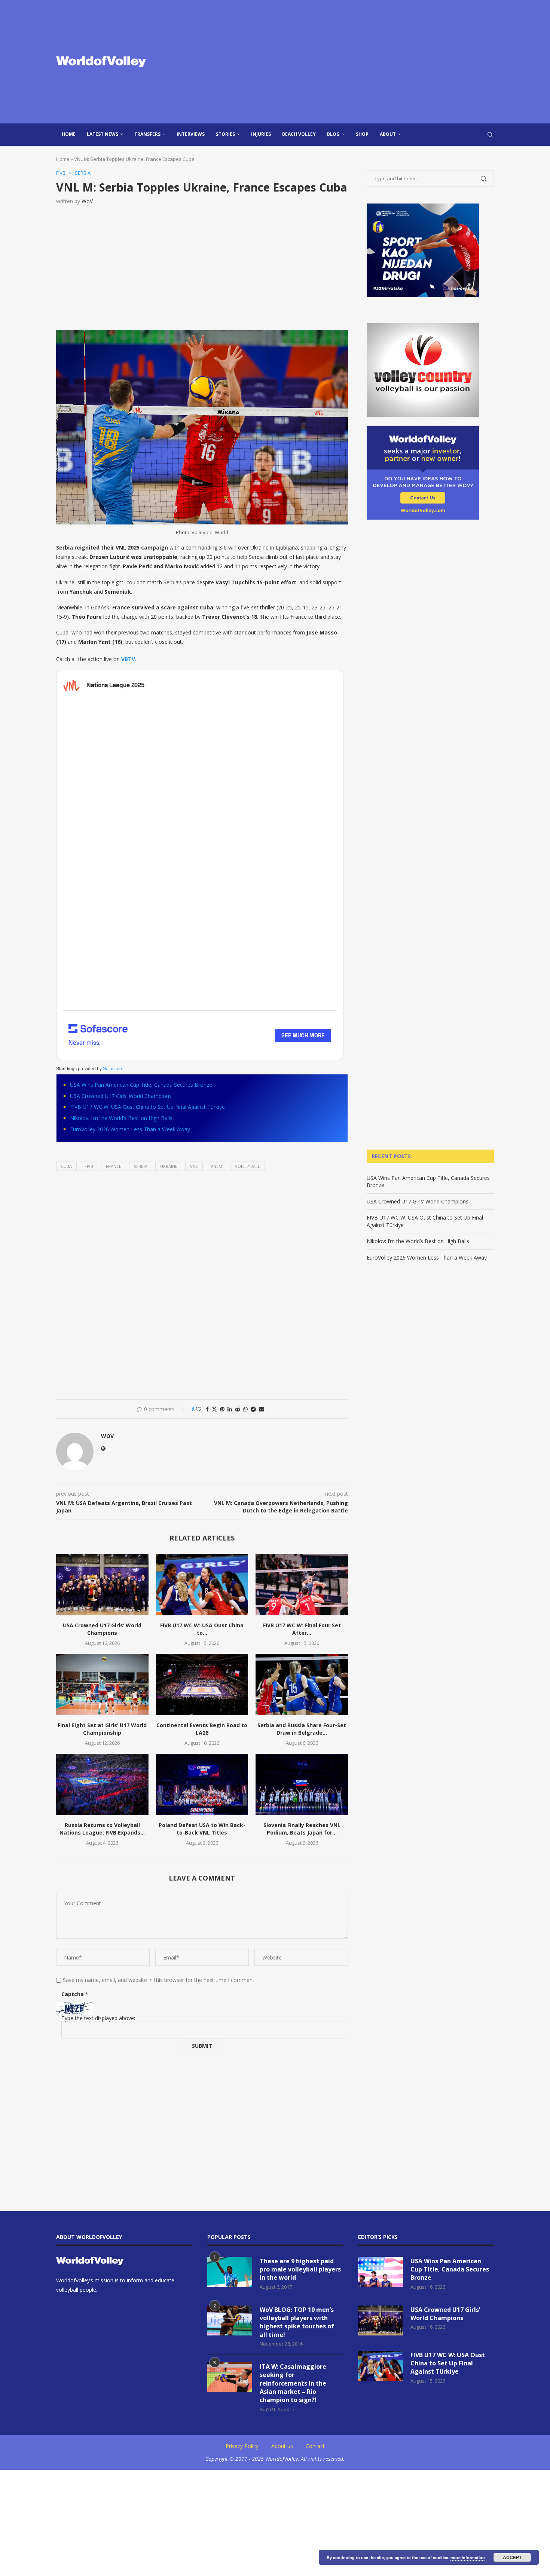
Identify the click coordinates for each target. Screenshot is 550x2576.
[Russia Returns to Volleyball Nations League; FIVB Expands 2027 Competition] (102, 1784)
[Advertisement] (350, 62)
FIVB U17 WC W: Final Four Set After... (302, 1629)
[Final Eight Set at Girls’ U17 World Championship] (102, 1685)
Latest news (103, 134)
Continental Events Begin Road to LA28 (202, 1729)
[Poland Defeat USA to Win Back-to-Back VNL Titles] (202, 1784)
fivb (89, 1166)
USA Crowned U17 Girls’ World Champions (121, 1096)
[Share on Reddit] (238, 1409)
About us (282, 2446)
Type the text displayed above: (98, 2018)
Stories (225, 134)
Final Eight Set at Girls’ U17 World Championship (102, 1729)
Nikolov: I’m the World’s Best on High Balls (121, 1118)
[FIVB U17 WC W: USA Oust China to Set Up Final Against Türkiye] (202, 1585)
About (388, 134)
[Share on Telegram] (253, 1409)
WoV (87, 201)
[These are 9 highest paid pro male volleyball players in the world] (230, 2272)
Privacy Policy (242, 2446)
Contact (315, 2446)
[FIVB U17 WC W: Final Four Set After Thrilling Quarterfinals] (302, 1585)
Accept (512, 2557)
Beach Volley (299, 134)
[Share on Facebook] (207, 1409)
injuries (261, 134)
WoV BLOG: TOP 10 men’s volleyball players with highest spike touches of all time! (297, 2322)
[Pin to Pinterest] (222, 1409)
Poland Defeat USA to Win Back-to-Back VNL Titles (202, 1829)
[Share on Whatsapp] (245, 1409)
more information (468, 2557)
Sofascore (113, 1069)
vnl (194, 1166)
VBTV (128, 659)
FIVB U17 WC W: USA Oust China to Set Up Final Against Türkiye (147, 1107)
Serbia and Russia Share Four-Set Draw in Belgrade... (302, 1729)
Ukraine (169, 1166)
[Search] (490, 135)
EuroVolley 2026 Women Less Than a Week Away (130, 1129)
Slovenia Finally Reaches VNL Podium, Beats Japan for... (302, 1829)
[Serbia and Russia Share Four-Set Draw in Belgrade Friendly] (302, 1685)
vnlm (216, 1166)
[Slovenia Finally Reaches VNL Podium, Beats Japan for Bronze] (302, 1784)
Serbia (141, 1166)
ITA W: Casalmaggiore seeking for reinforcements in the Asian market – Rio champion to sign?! (293, 2383)
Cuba (66, 1166)
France (114, 1166)
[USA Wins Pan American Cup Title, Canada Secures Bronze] (381, 2272)
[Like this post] (199, 1409)
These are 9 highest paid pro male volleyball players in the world (300, 2269)
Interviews (191, 134)
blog (333, 134)
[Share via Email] (262, 1409)
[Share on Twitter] (214, 1409)
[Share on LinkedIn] (230, 1409)
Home (69, 134)
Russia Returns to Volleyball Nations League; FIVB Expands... (102, 1829)
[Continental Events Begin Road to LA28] (202, 1685)
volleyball (248, 1166)
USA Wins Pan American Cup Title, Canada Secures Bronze (141, 1085)
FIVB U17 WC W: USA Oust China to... (202, 1629)
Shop (362, 134)
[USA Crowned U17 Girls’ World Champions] (102, 1585)
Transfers (147, 134)
